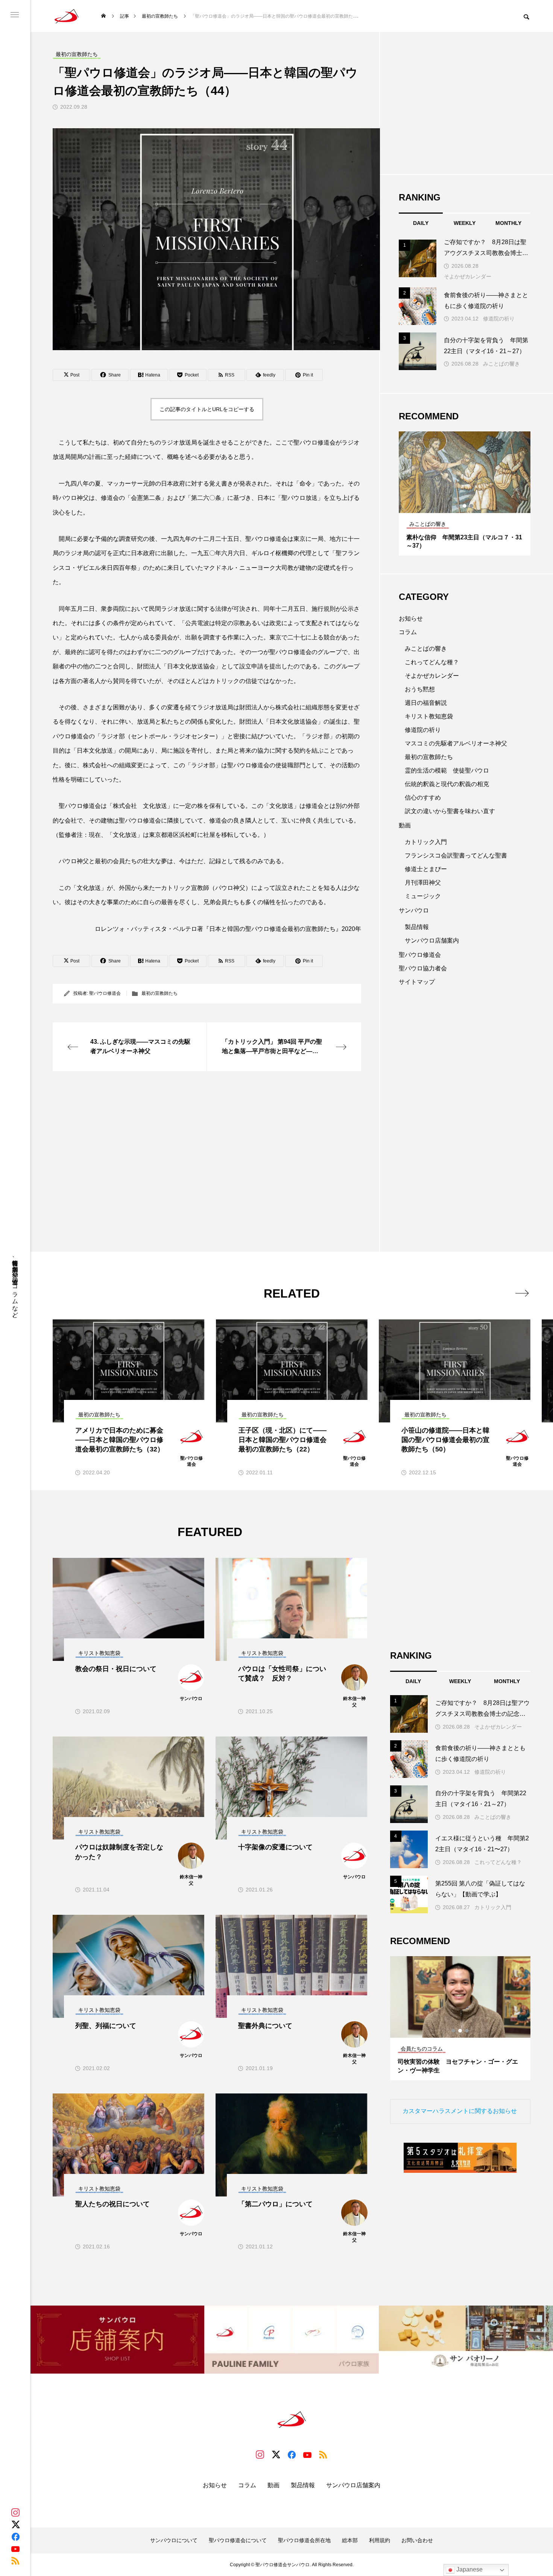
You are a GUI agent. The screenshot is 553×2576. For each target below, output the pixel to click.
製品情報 (417, 927)
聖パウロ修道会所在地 (304, 2540)
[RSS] (15, 2561)
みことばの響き (501, 364)
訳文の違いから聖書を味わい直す (450, 811)
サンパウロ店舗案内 (432, 940)
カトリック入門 (426, 842)
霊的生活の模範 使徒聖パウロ (447, 770)
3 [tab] (472, 506)
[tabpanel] (465, 493)
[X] (15, 2524)
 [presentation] (522, 1293)
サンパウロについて (174, 2540)
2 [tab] (465, 506)
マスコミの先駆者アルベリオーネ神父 (456, 743)
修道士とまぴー (426, 869)
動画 (405, 825)
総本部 (350, 2540)
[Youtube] (15, 2549)
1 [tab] (458, 506)
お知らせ (411, 619)
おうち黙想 (420, 689)
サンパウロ (414, 910)
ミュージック (423, 896)
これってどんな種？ (432, 662)
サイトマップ (417, 982)
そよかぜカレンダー (468, 276)
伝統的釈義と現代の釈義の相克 (447, 784)
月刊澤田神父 (423, 883)
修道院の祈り (499, 319)
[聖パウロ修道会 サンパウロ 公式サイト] (67, 16)
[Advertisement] (207, 1143)
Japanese (469, 2569)
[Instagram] (15, 2512)
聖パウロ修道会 (105, 993)
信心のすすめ (423, 798)
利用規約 (380, 2540)
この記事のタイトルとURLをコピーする (207, 409)
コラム (408, 632)
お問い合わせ (417, 2540)
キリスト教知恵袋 (429, 716)
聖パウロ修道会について (238, 2540)
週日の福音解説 (426, 703)
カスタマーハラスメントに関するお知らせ (460, 2111)
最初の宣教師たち (160, 993)
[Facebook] (15, 2537)
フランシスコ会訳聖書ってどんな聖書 (456, 855)
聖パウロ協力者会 (423, 968)
